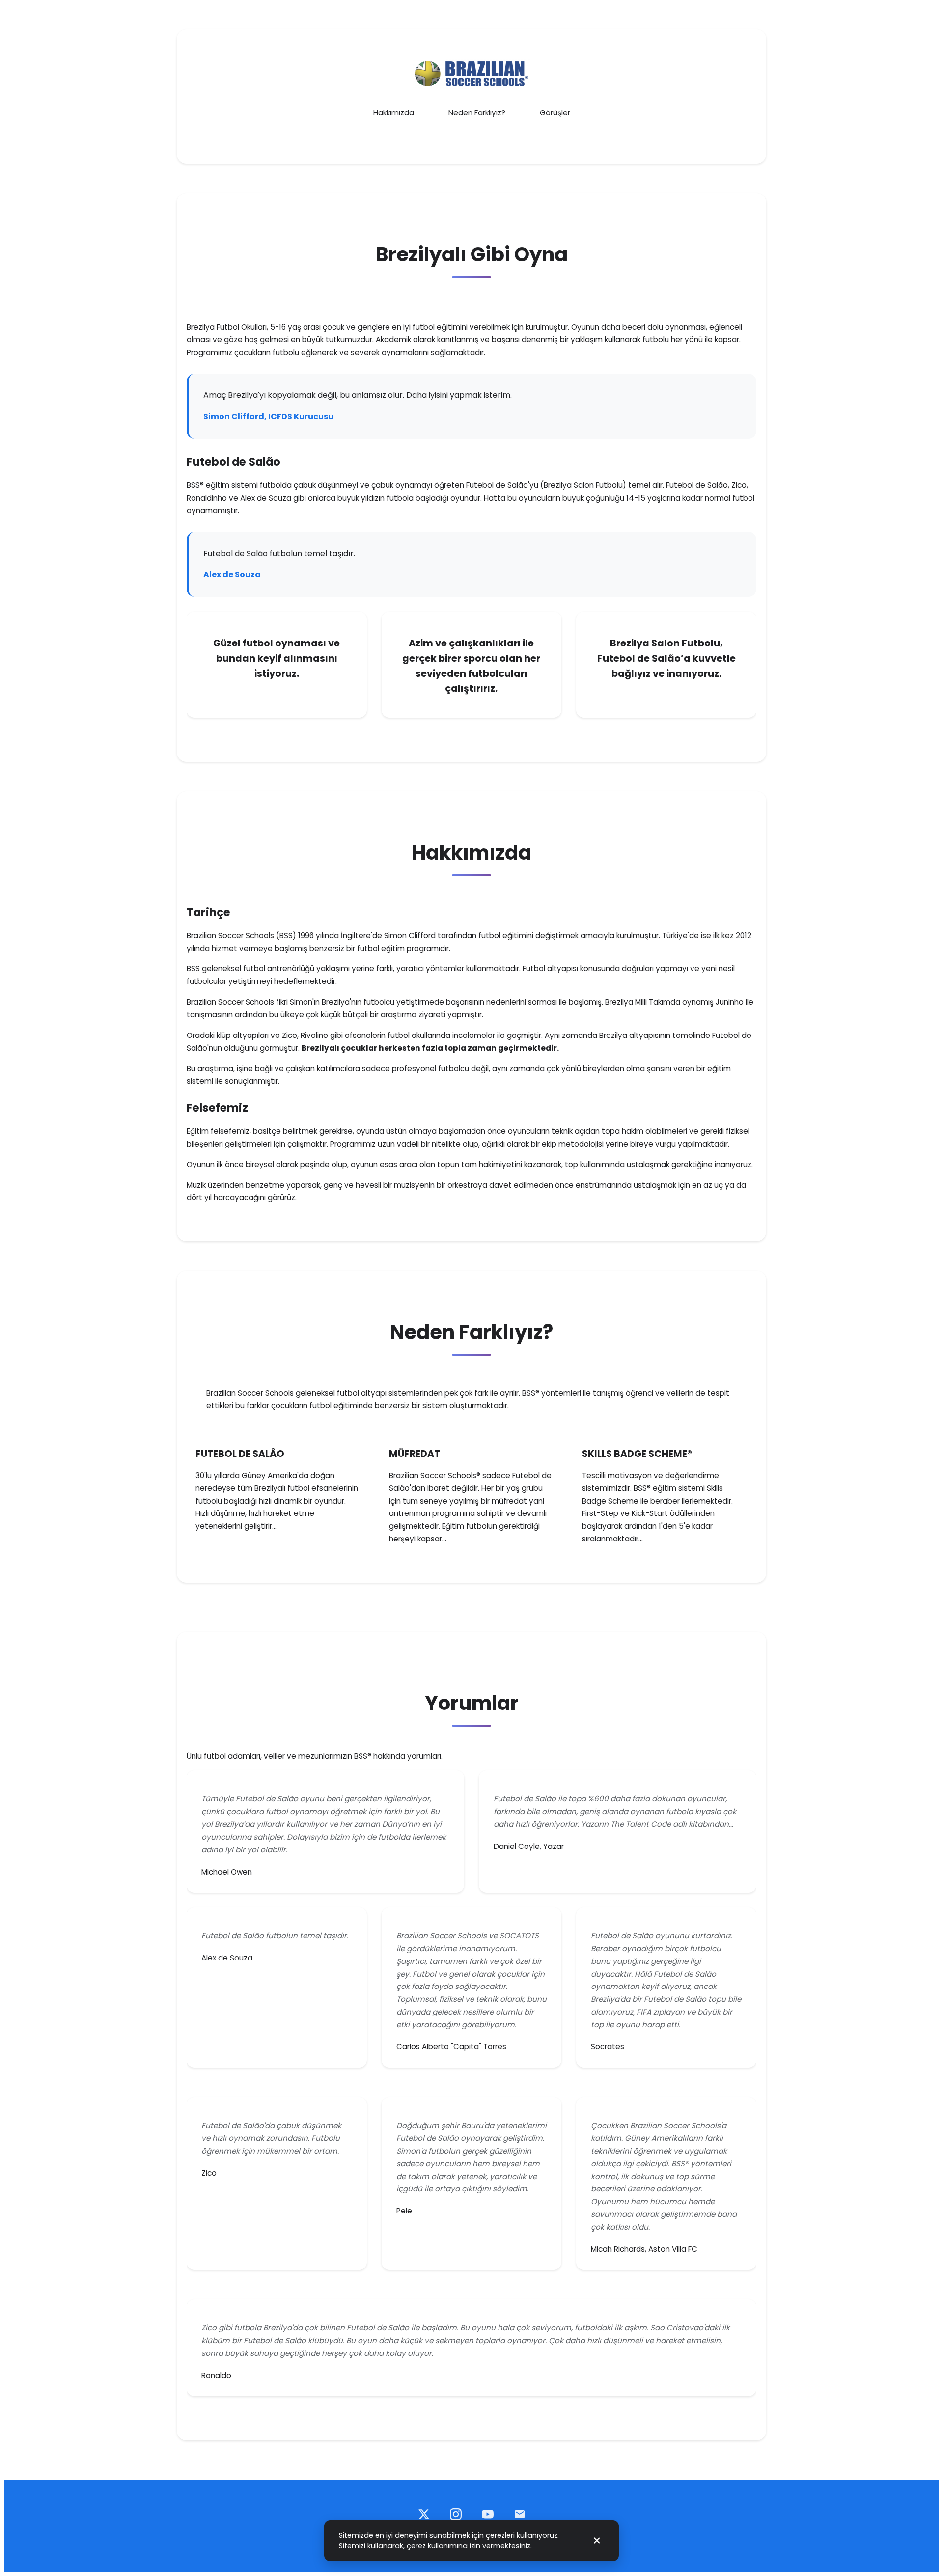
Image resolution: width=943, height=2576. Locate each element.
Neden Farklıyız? (477, 113)
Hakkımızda (394, 113)
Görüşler (555, 113)
